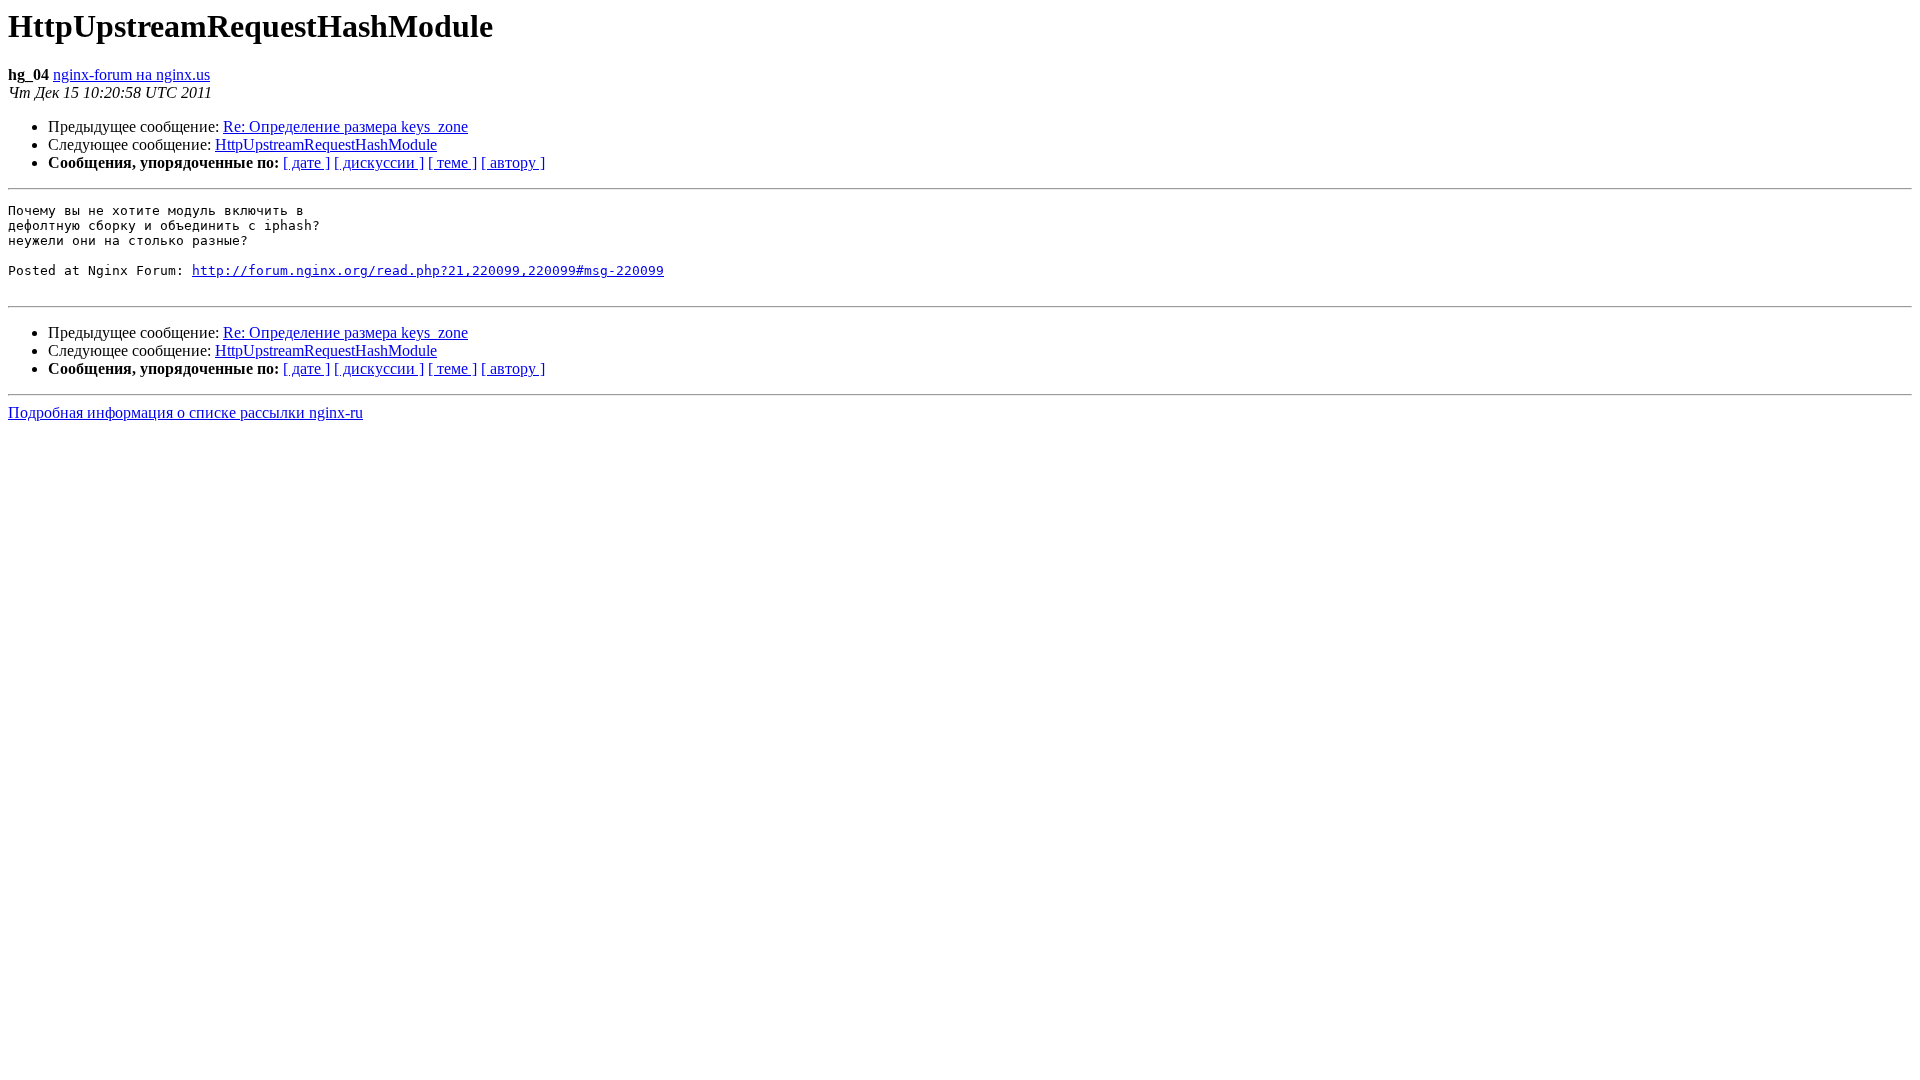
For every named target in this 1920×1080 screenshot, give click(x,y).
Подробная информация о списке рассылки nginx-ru (185, 412)
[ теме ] (452, 162)
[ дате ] (306, 162)
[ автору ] (513, 162)
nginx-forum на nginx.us (131, 74)
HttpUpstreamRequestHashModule (326, 144)
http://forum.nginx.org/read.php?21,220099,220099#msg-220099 (428, 270)
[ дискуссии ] (379, 162)
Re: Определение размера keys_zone (345, 126)
